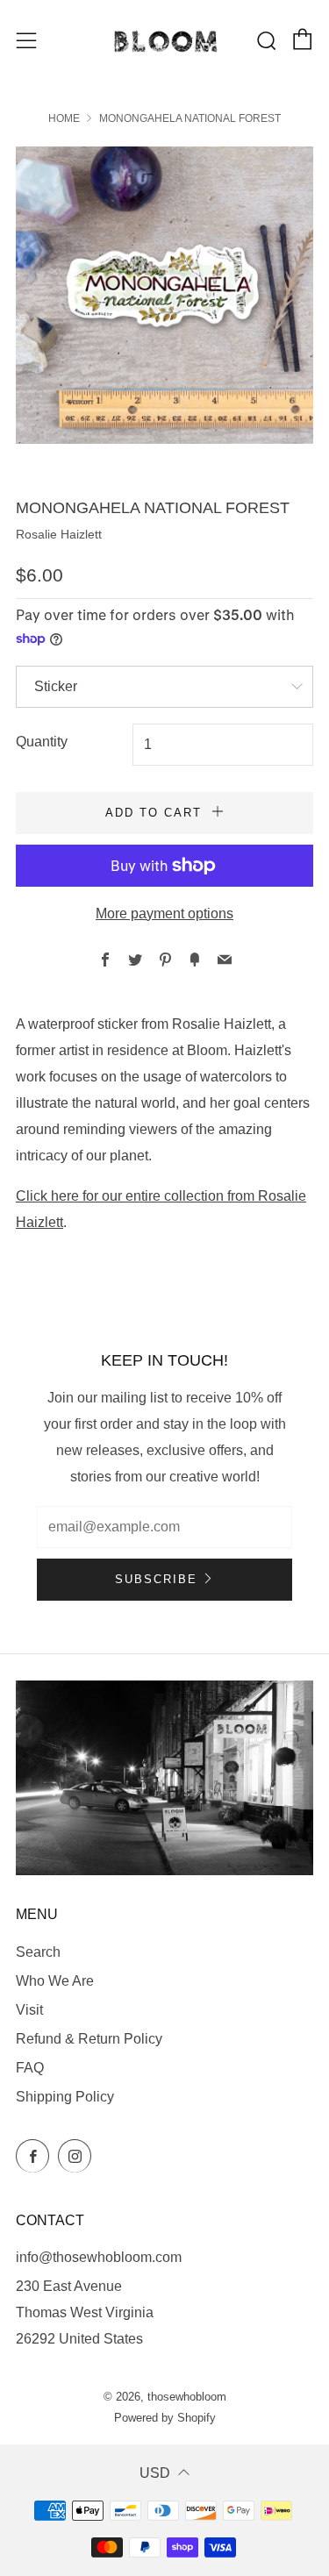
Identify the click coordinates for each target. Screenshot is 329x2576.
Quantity (42, 742)
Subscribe (156, 1579)
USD (155, 2473)
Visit (29, 2010)
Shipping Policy (65, 2097)
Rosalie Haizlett (59, 534)
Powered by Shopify (165, 2418)
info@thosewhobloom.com (99, 2257)
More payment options (164, 913)
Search (38, 1952)
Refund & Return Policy (89, 2039)
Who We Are (55, 1981)
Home (64, 118)
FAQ (30, 2068)
